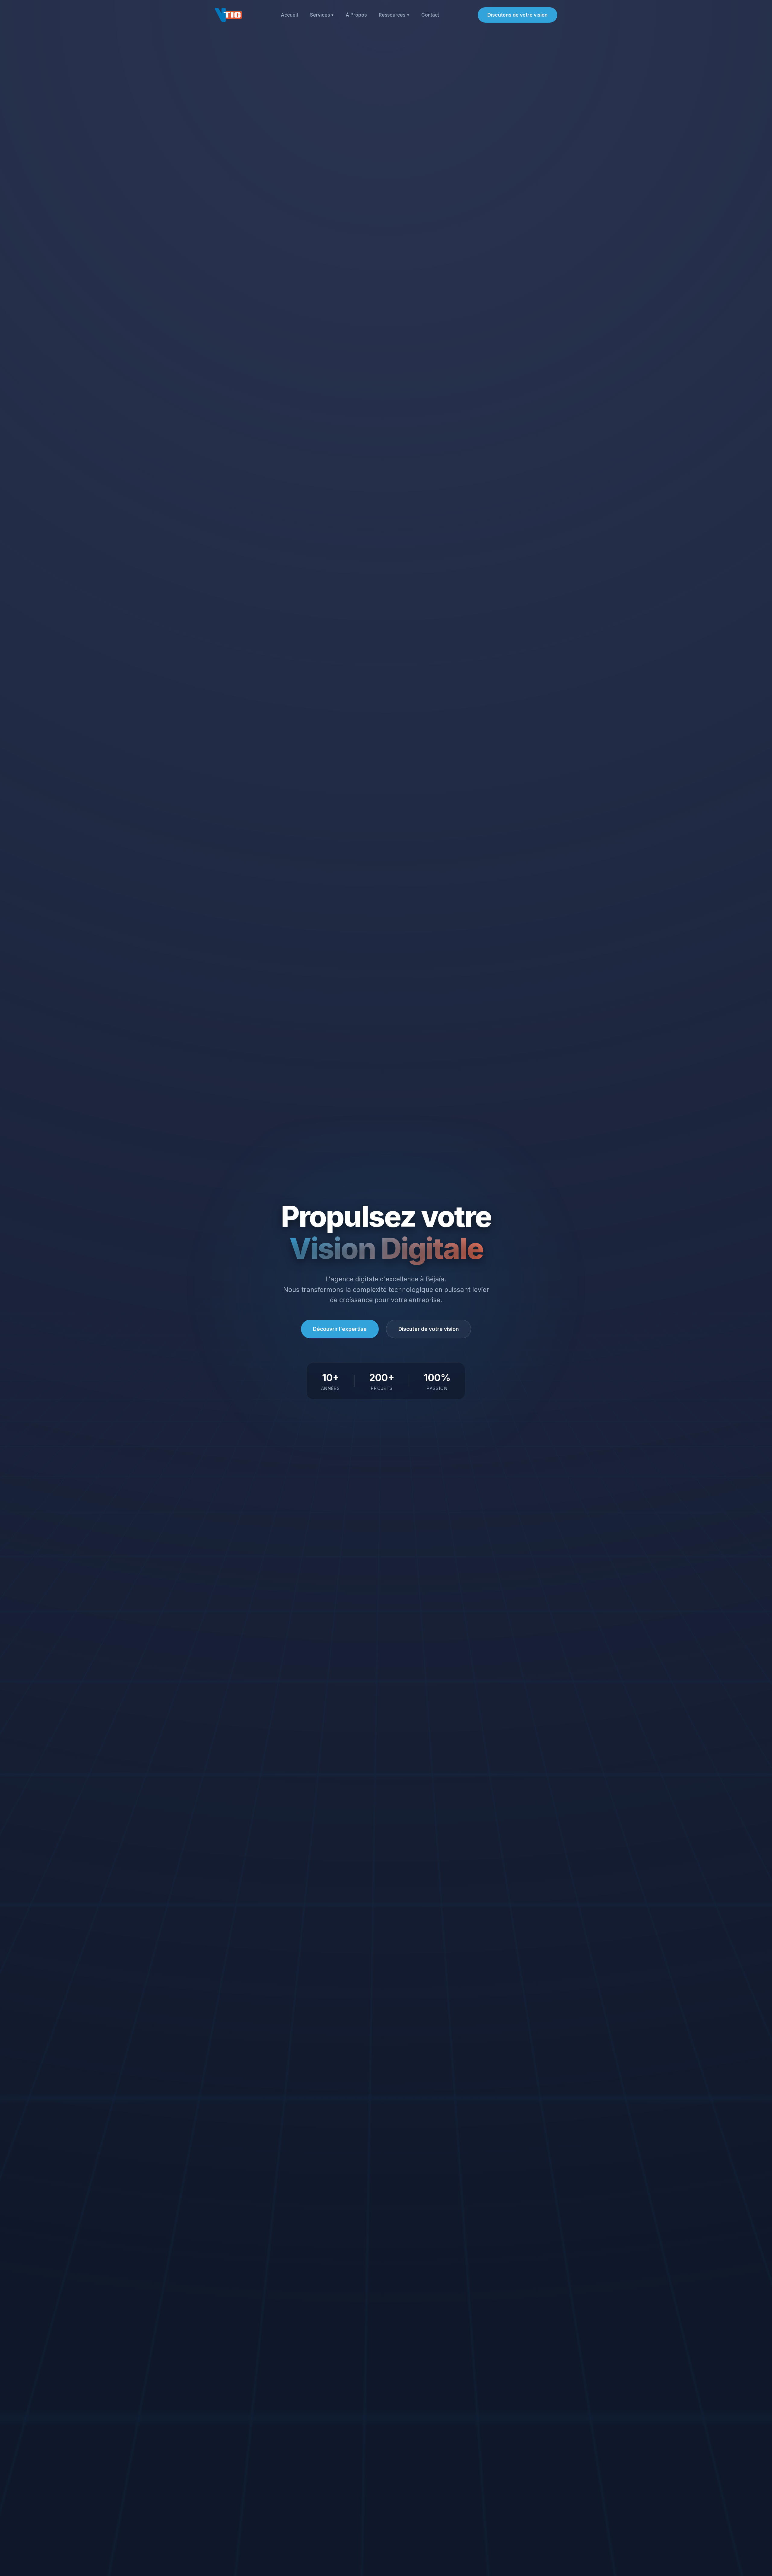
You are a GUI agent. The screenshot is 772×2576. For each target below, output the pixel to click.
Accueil (289, 15)
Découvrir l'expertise (340, 1329)
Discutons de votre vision (517, 15)
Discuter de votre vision (429, 1329)
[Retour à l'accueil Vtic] (228, 15)
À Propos (356, 15)
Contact (430, 15)
